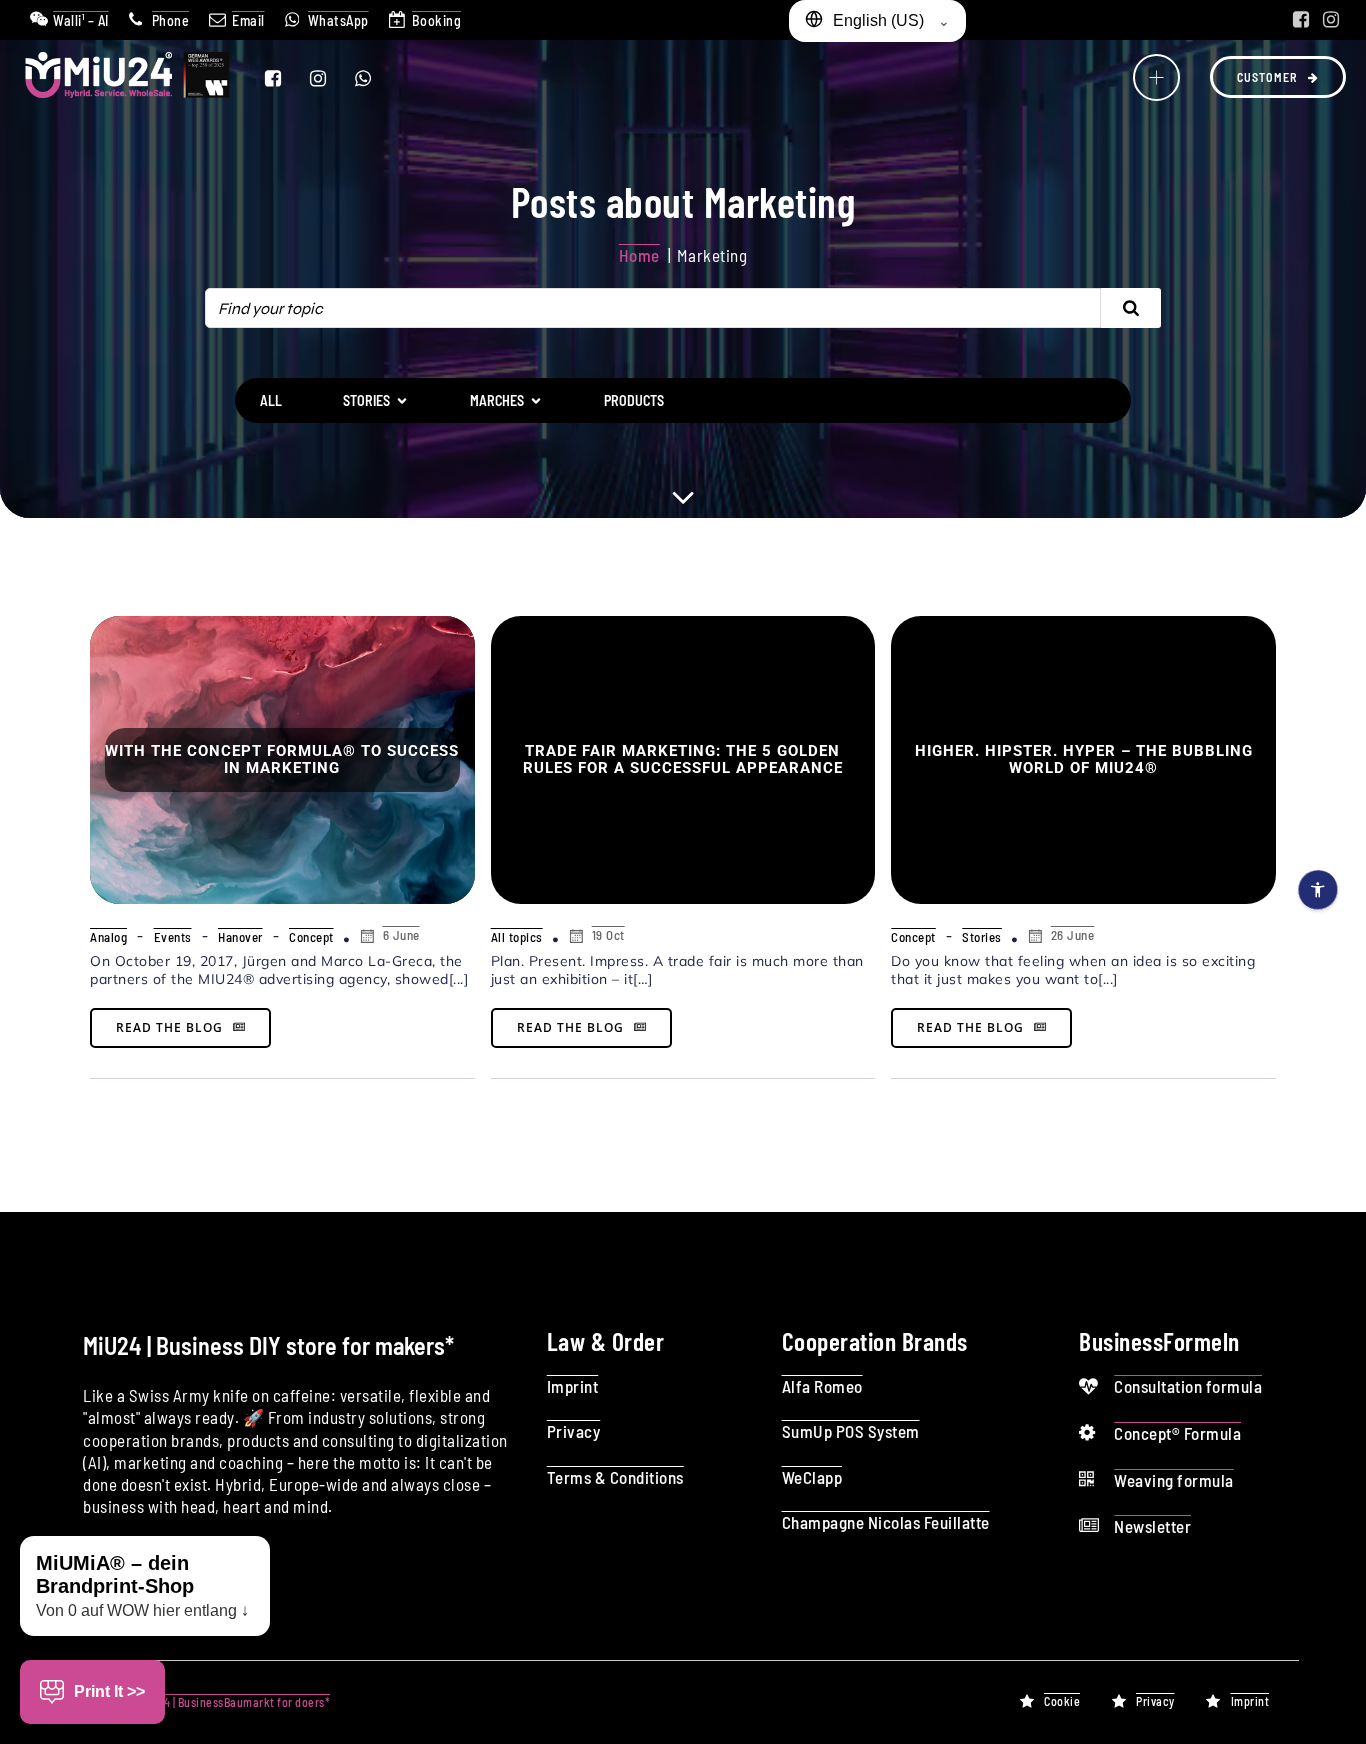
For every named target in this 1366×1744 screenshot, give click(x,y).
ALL (271, 400)
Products (634, 400)
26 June (1073, 935)
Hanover (240, 937)
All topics (517, 937)
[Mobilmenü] (1156, 77)
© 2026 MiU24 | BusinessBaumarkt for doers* (213, 1702)
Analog (108, 937)
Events (173, 937)
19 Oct (608, 935)
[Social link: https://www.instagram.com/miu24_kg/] (1331, 20)
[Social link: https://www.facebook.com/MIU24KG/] (1301, 20)
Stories (982, 937)
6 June (401, 935)
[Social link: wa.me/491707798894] (375, 78)
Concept (311, 937)
